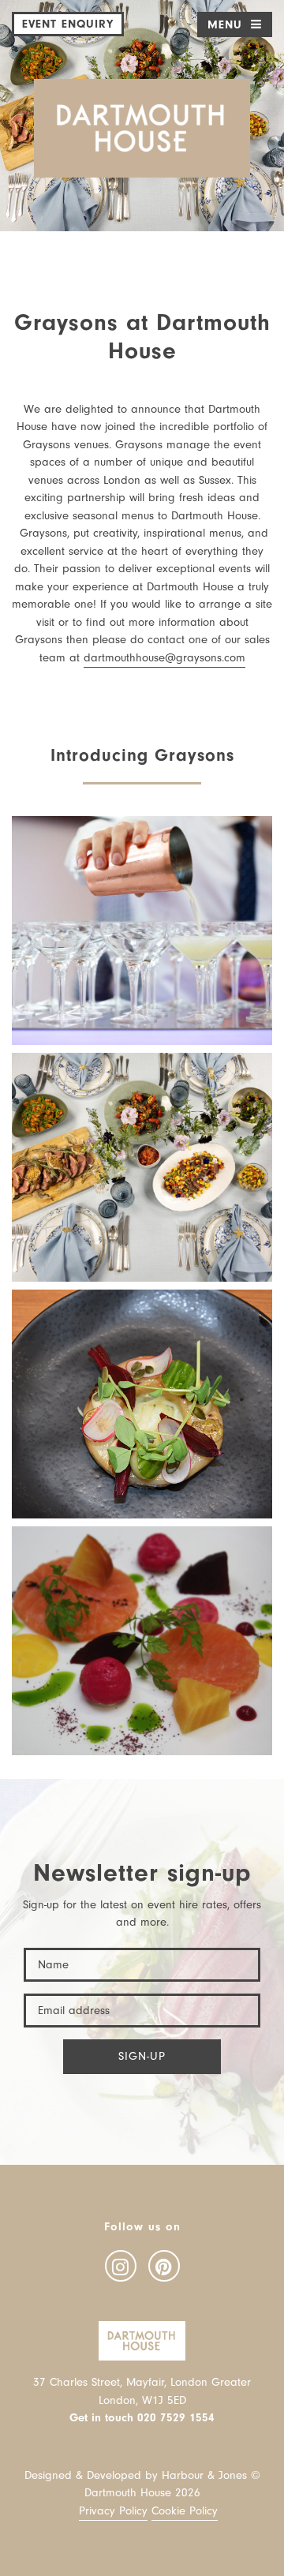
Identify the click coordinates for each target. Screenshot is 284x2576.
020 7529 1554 (176, 2418)
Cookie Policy (185, 2511)
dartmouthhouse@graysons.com (164, 658)
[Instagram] (121, 2266)
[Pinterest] (164, 2266)
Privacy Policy (113, 2511)
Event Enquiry (68, 24)
